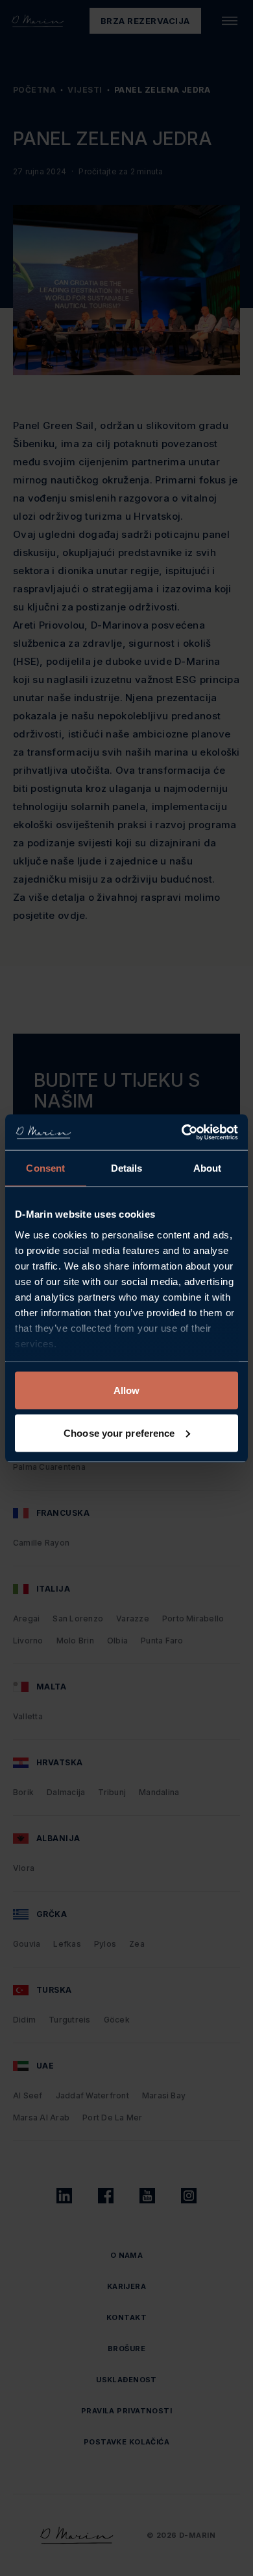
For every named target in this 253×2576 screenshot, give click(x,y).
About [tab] (208, 1168)
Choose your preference (119, 1433)
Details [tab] (127, 1168)
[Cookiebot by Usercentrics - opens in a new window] (182, 1132)
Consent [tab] (45, 1168)
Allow (127, 1390)
